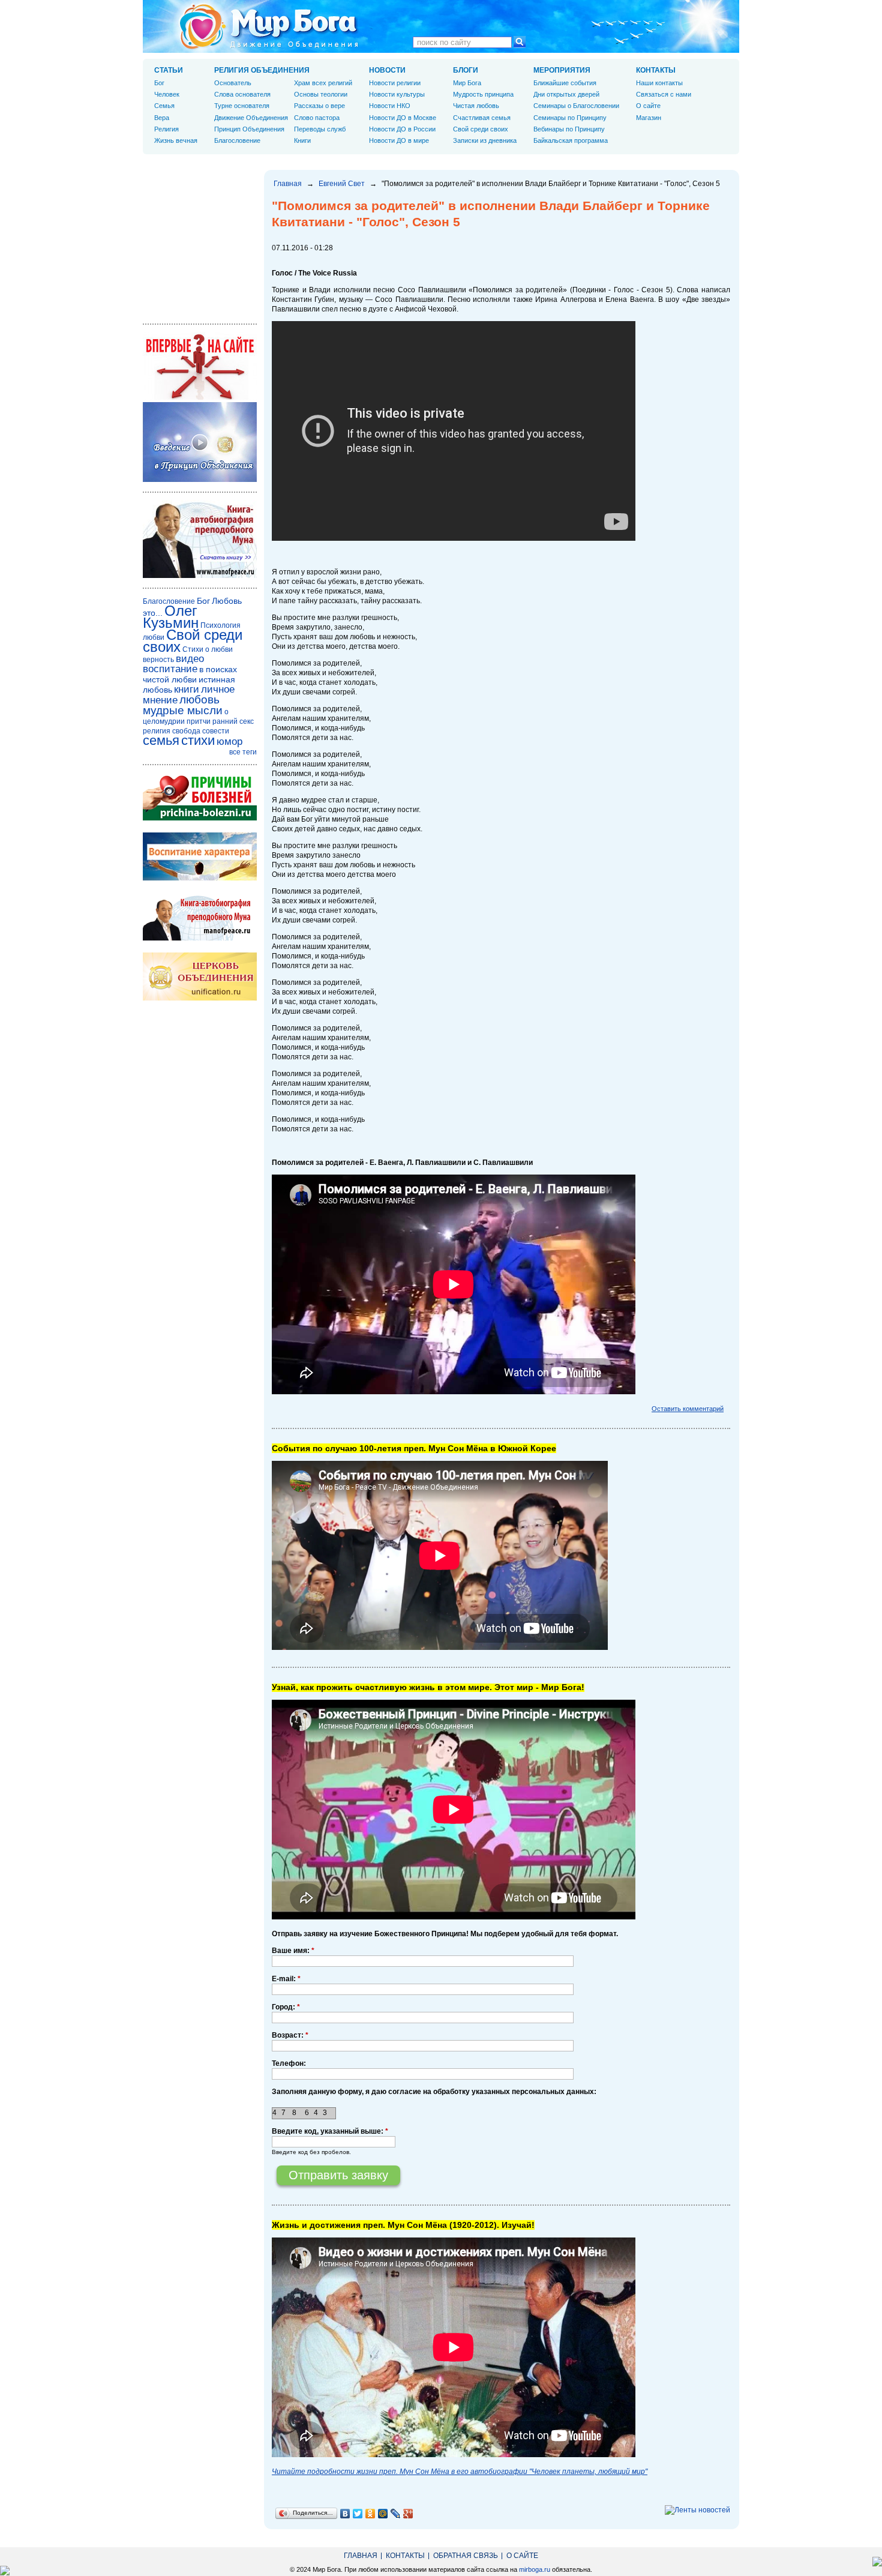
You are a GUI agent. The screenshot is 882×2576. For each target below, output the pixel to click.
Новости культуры (397, 94)
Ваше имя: (293, 1951)
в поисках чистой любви (190, 674)
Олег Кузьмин (171, 617)
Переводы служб (320, 129)
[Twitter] (358, 2514)
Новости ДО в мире (399, 140)
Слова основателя (242, 94)
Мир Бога (467, 83)
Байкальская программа (571, 140)
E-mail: (286, 1979)
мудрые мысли (183, 710)
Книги (302, 140)
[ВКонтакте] (345, 2514)
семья (161, 740)
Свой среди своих (481, 129)
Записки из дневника (485, 140)
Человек (167, 94)
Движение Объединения (251, 118)
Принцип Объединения (249, 129)
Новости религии (395, 83)
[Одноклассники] (370, 2514)
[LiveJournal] (396, 2514)
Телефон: (289, 2063)
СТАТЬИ (169, 70)
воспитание (170, 669)
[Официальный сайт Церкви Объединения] (200, 998)
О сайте (648, 106)
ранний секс (233, 721)
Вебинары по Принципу (569, 129)
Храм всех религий (323, 83)
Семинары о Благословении (576, 106)
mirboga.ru (535, 2569)
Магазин (649, 118)
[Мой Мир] (383, 2514)
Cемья (164, 106)
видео (190, 659)
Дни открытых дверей (566, 94)
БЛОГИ (466, 70)
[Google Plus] (408, 2514)
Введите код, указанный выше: (330, 2131)
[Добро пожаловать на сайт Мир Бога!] (200, 397)
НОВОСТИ (387, 70)
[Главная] (269, 26)
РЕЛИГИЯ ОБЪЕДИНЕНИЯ (262, 70)
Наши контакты (659, 83)
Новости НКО (390, 106)
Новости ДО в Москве (403, 118)
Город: (286, 2007)
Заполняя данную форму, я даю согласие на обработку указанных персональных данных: (434, 2092)
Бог (159, 83)
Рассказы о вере (319, 106)
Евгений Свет (342, 184)
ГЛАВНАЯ (361, 2556)
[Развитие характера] (200, 878)
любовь (199, 700)
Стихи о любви (208, 649)
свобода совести (201, 731)
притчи (199, 721)
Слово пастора (317, 118)
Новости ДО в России (402, 129)
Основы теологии (321, 94)
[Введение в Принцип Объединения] (200, 480)
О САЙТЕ (522, 2556)
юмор (229, 742)
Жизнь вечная (176, 140)
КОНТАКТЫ (656, 70)
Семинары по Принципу (570, 118)
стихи (198, 740)
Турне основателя (242, 106)
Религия (166, 129)
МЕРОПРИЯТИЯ (562, 70)
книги (187, 689)
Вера (162, 118)
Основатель (233, 83)
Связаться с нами (664, 94)
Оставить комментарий (688, 1409)
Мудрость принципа (483, 94)
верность (158, 660)
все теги (243, 752)
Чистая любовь (476, 106)
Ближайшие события (565, 83)
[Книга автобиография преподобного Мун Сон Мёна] (200, 938)
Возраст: (290, 2035)
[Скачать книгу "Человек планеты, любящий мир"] (200, 576)
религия (157, 731)
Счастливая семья (482, 118)
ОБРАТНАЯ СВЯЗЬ (466, 2556)
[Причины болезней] (200, 818)
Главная (288, 184)
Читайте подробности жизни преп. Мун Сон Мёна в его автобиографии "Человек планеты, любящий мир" (460, 2472)
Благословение (237, 140)
